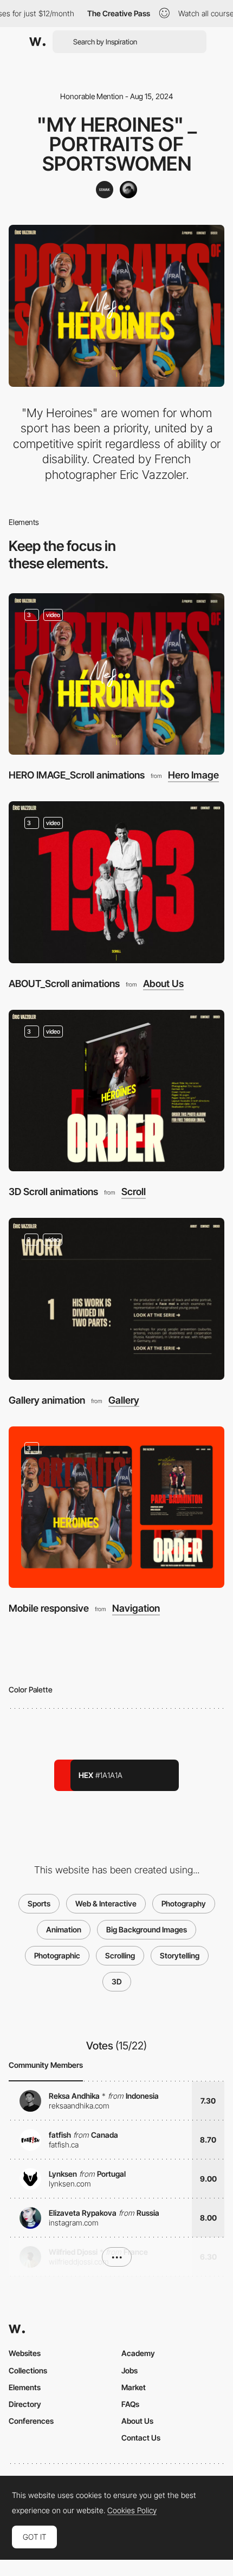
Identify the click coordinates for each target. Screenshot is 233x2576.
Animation (64, 1929)
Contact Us (141, 2438)
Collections (28, 2370)
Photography (184, 1903)
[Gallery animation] (116, 1299)
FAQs (130, 2404)
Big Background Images (147, 1929)
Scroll (134, 1192)
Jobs (130, 2370)
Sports (39, 1903)
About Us (163, 984)
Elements (25, 2387)
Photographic (57, 1955)
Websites (25, 2353)
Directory (25, 2404)
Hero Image (193, 775)
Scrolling (120, 1955)
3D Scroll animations (53, 1192)
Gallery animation (47, 1400)
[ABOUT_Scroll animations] (116, 882)
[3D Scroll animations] (116, 1091)
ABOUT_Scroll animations (64, 984)
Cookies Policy (132, 2510)
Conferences (31, 2421)
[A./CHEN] (128, 190)
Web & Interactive (106, 1903)
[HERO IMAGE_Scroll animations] (116, 674)
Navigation (136, 1608)
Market (134, 2387)
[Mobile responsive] (116, 1507)
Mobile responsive (49, 1608)
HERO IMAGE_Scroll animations (77, 775)
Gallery (124, 1400)
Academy (138, 2353)
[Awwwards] (37, 42)
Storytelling (180, 1955)
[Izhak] (105, 190)
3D (117, 1981)
